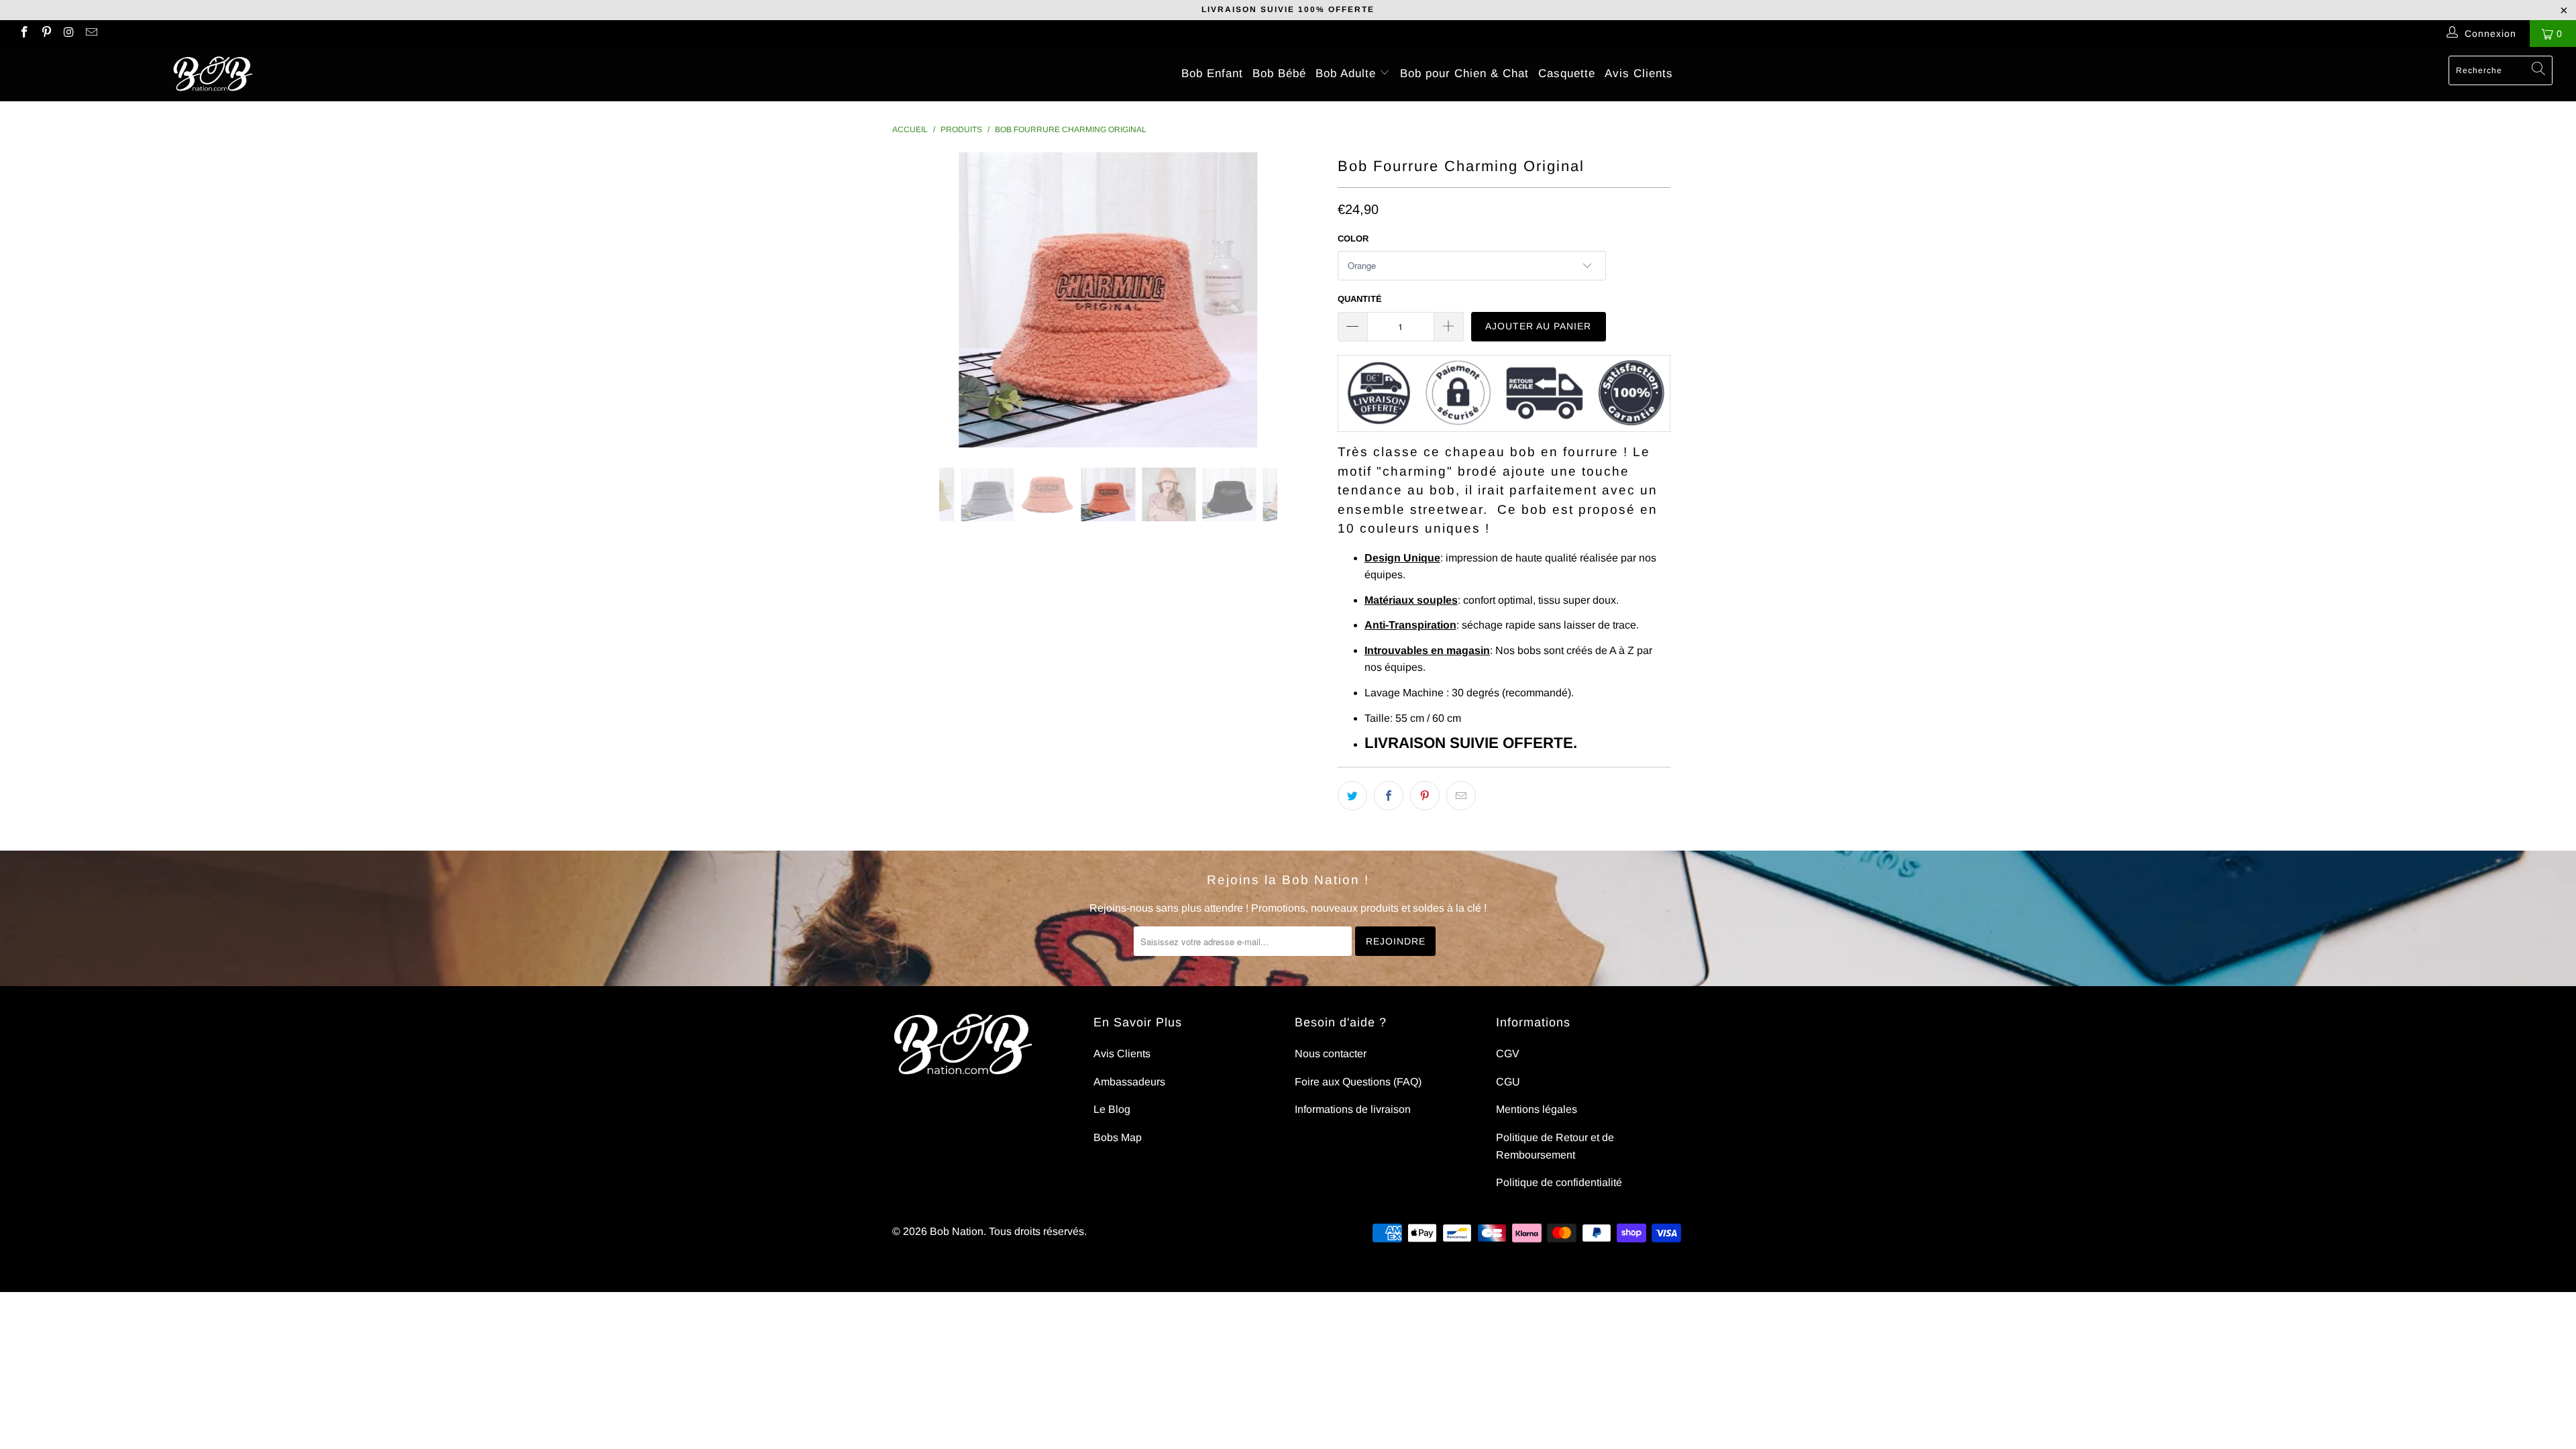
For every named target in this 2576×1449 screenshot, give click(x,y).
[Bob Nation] (213, 74)
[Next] (1301, 300)
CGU (1508, 1082)
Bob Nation (957, 1231)
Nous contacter (1331, 1054)
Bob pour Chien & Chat (1464, 73)
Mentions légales (1537, 1109)
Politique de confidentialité (1559, 1182)
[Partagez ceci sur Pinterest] (1425, 796)
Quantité (1360, 299)
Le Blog (1112, 1109)
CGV (1508, 1054)
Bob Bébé (1279, 73)
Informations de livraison (1353, 1109)
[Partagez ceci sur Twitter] (1352, 796)
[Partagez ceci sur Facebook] (1389, 796)
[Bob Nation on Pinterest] (46, 34)
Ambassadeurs (1129, 1082)
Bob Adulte (1348, 73)
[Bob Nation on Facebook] (23, 34)
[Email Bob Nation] (91, 34)
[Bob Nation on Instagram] (68, 34)
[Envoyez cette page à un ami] (1461, 796)
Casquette (1567, 73)
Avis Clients (1639, 73)
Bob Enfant (1212, 73)
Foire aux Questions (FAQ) (1358, 1082)
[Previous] (915, 300)
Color (1353, 238)
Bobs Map (1118, 1137)
